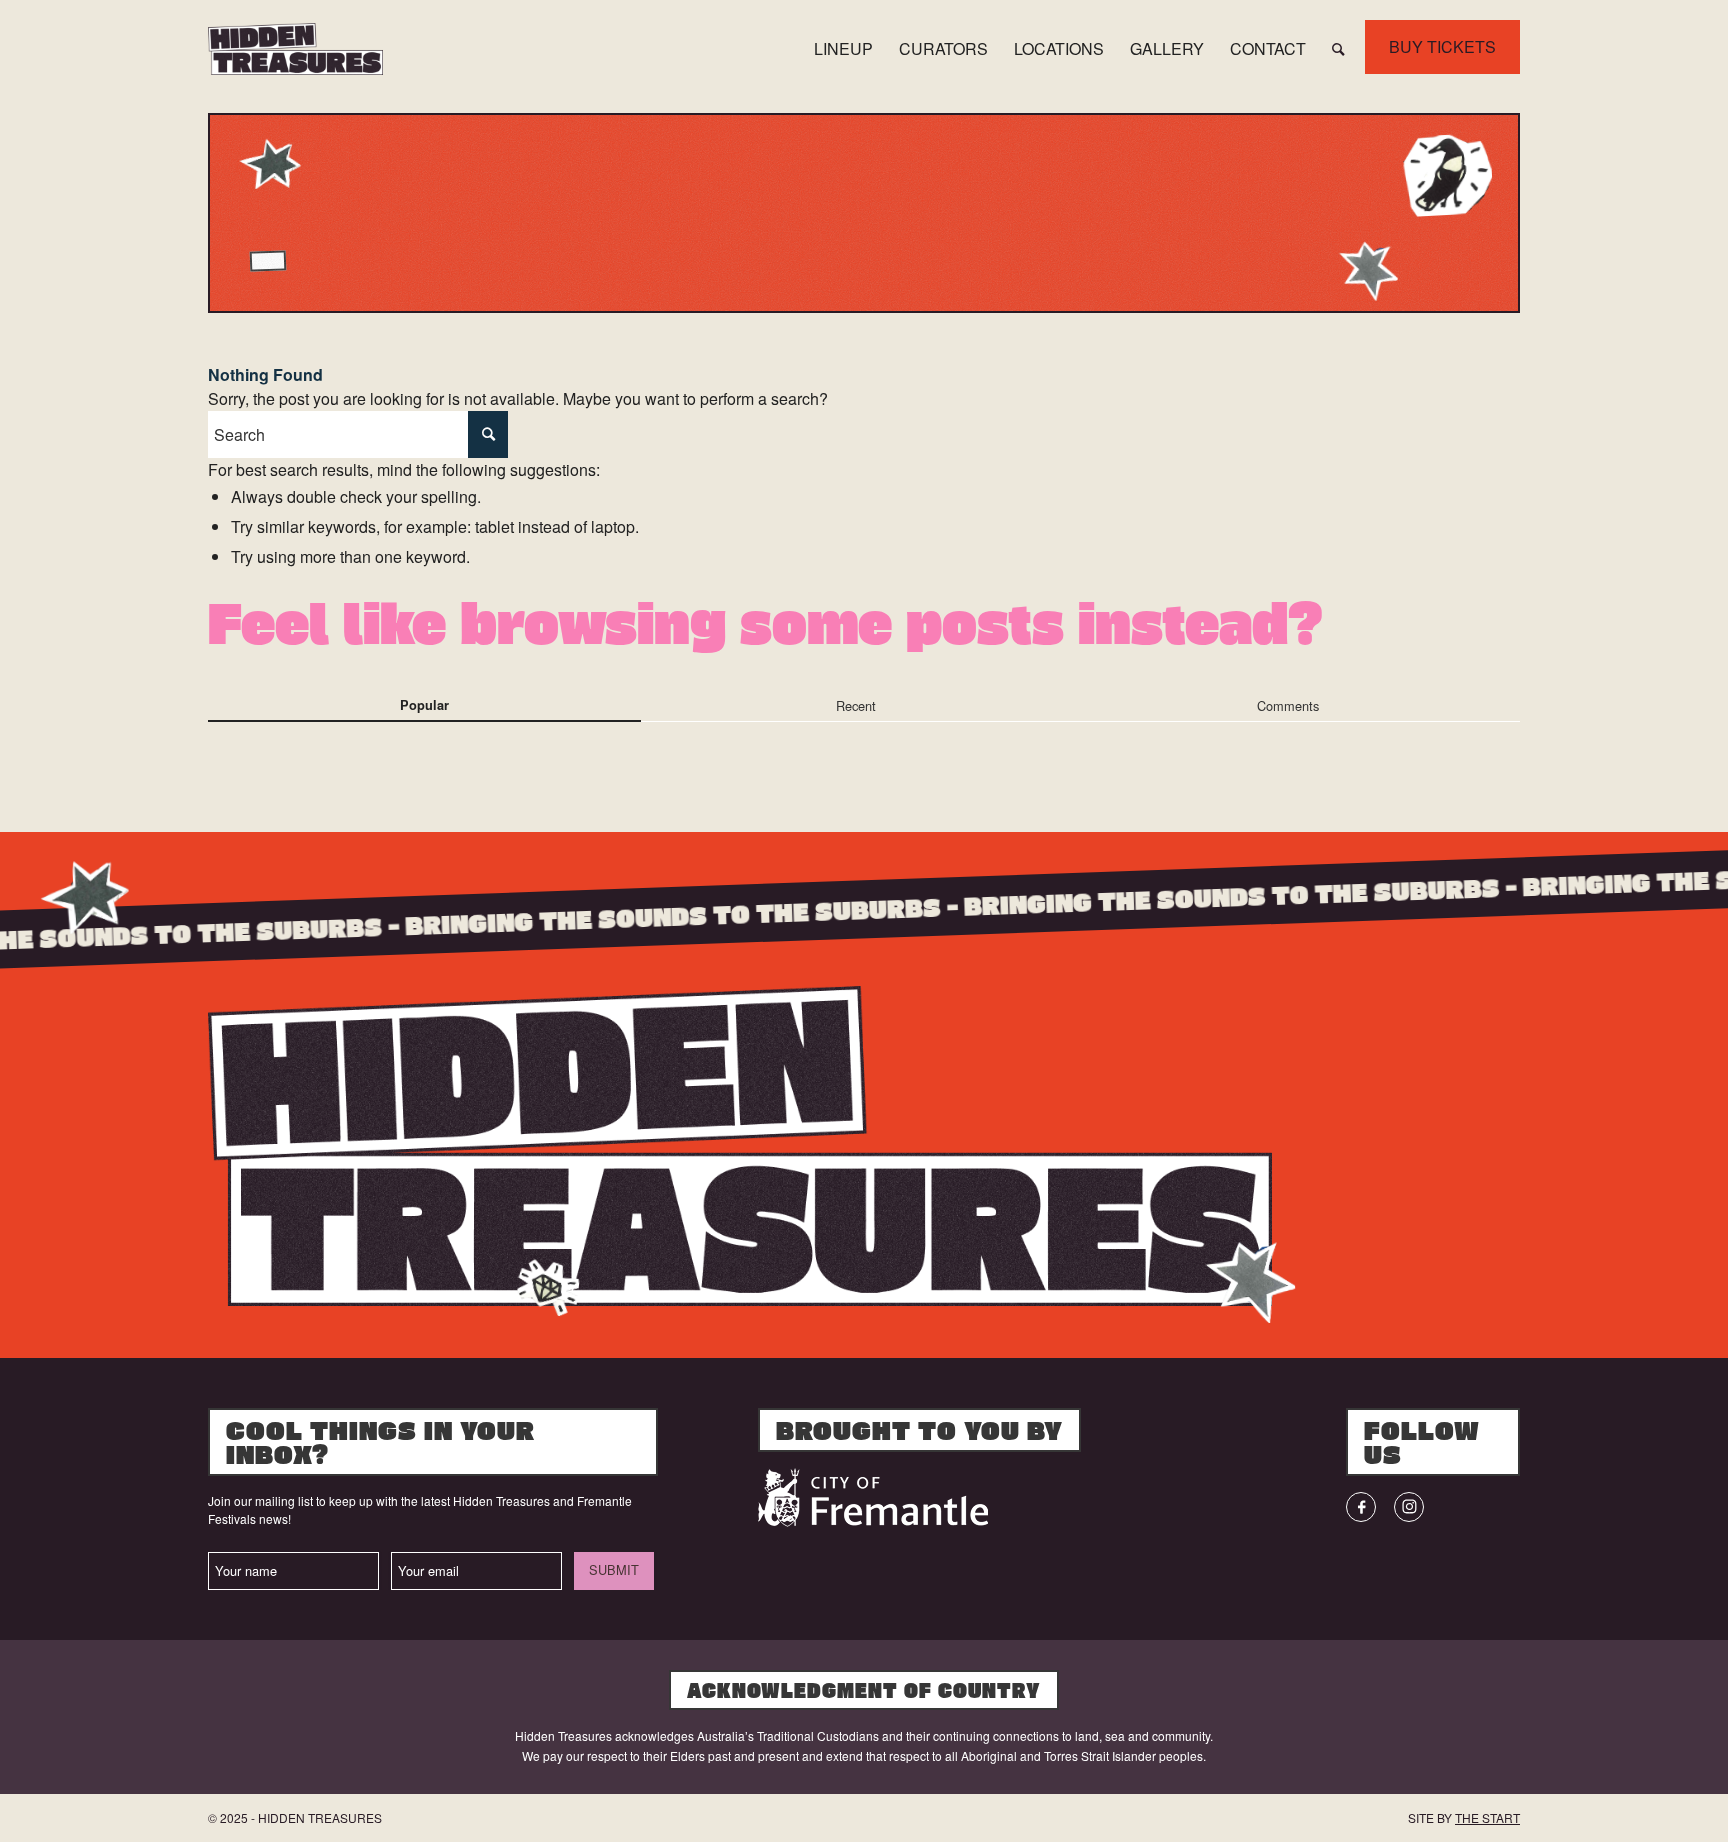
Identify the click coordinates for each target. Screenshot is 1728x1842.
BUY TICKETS (1442, 46)
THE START (1487, 1817)
